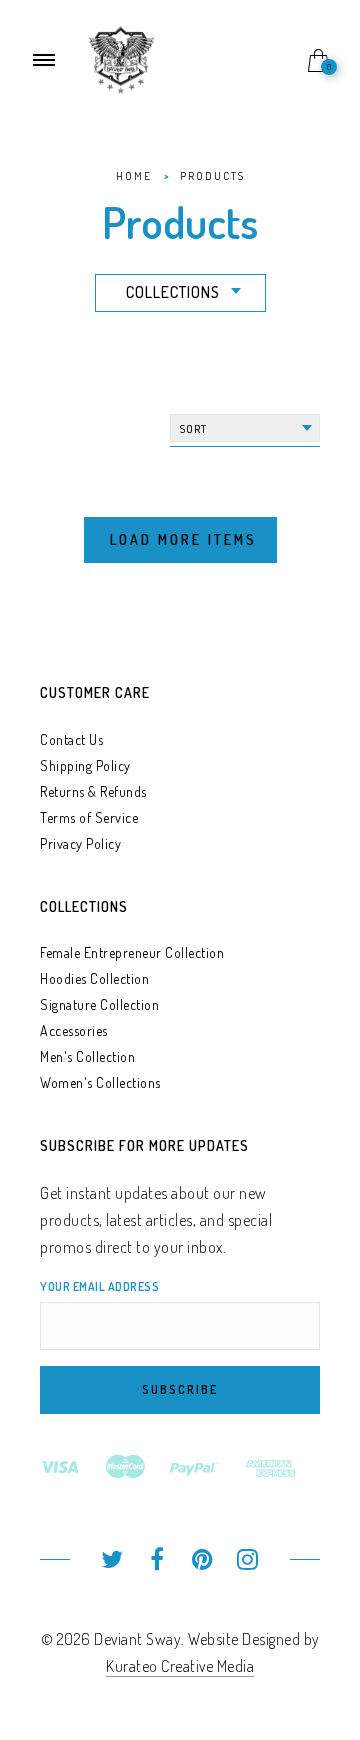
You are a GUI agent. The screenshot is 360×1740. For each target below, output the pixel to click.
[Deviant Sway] (121, 58)
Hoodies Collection (94, 978)
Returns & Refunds (93, 791)
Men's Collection (87, 1056)
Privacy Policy (80, 843)
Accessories (74, 1030)
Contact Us (71, 739)
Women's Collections (100, 1082)
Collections (173, 292)
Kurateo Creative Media (180, 1666)
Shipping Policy (85, 765)
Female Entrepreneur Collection (132, 952)
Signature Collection (99, 1004)
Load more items (183, 539)
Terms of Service (89, 817)
